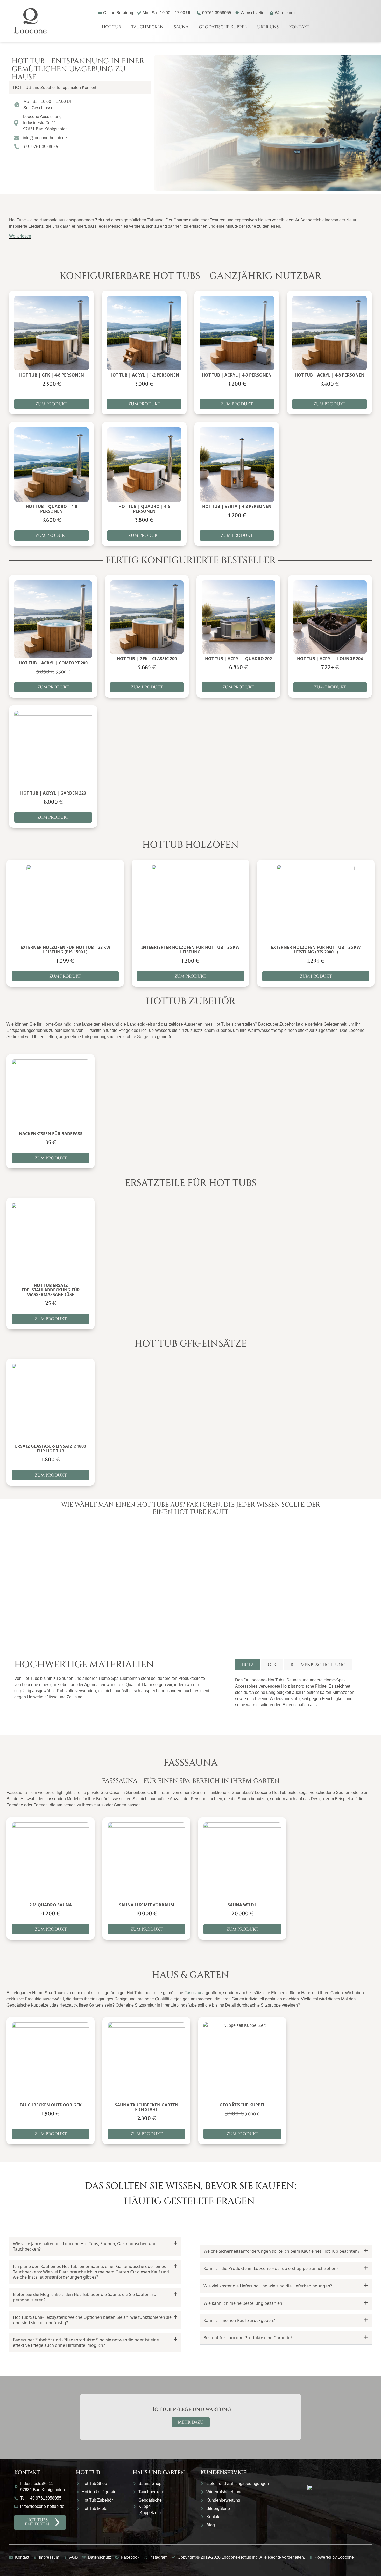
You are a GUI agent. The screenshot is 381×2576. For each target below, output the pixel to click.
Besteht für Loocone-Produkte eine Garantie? (248, 2338)
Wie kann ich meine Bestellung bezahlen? (244, 2303)
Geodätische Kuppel (223, 27)
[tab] (248, 1665)
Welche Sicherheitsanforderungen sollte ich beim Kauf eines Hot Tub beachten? (281, 2251)
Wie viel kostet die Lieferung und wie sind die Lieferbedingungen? (268, 2286)
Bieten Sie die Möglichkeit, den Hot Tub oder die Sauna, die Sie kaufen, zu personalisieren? (85, 2297)
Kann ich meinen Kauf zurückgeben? (239, 2320)
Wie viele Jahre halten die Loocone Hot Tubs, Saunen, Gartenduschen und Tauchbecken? (85, 2246)
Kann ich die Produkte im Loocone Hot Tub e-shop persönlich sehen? (271, 2268)
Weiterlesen (20, 236)
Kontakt (299, 27)
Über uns (268, 27)
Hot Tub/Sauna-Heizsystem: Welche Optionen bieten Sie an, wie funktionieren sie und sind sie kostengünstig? (92, 2320)
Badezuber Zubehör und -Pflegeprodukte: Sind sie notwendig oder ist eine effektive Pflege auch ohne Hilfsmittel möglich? (86, 2342)
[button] (80, 88)
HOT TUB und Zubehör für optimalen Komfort (55, 88)
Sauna (181, 27)
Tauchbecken (147, 27)
